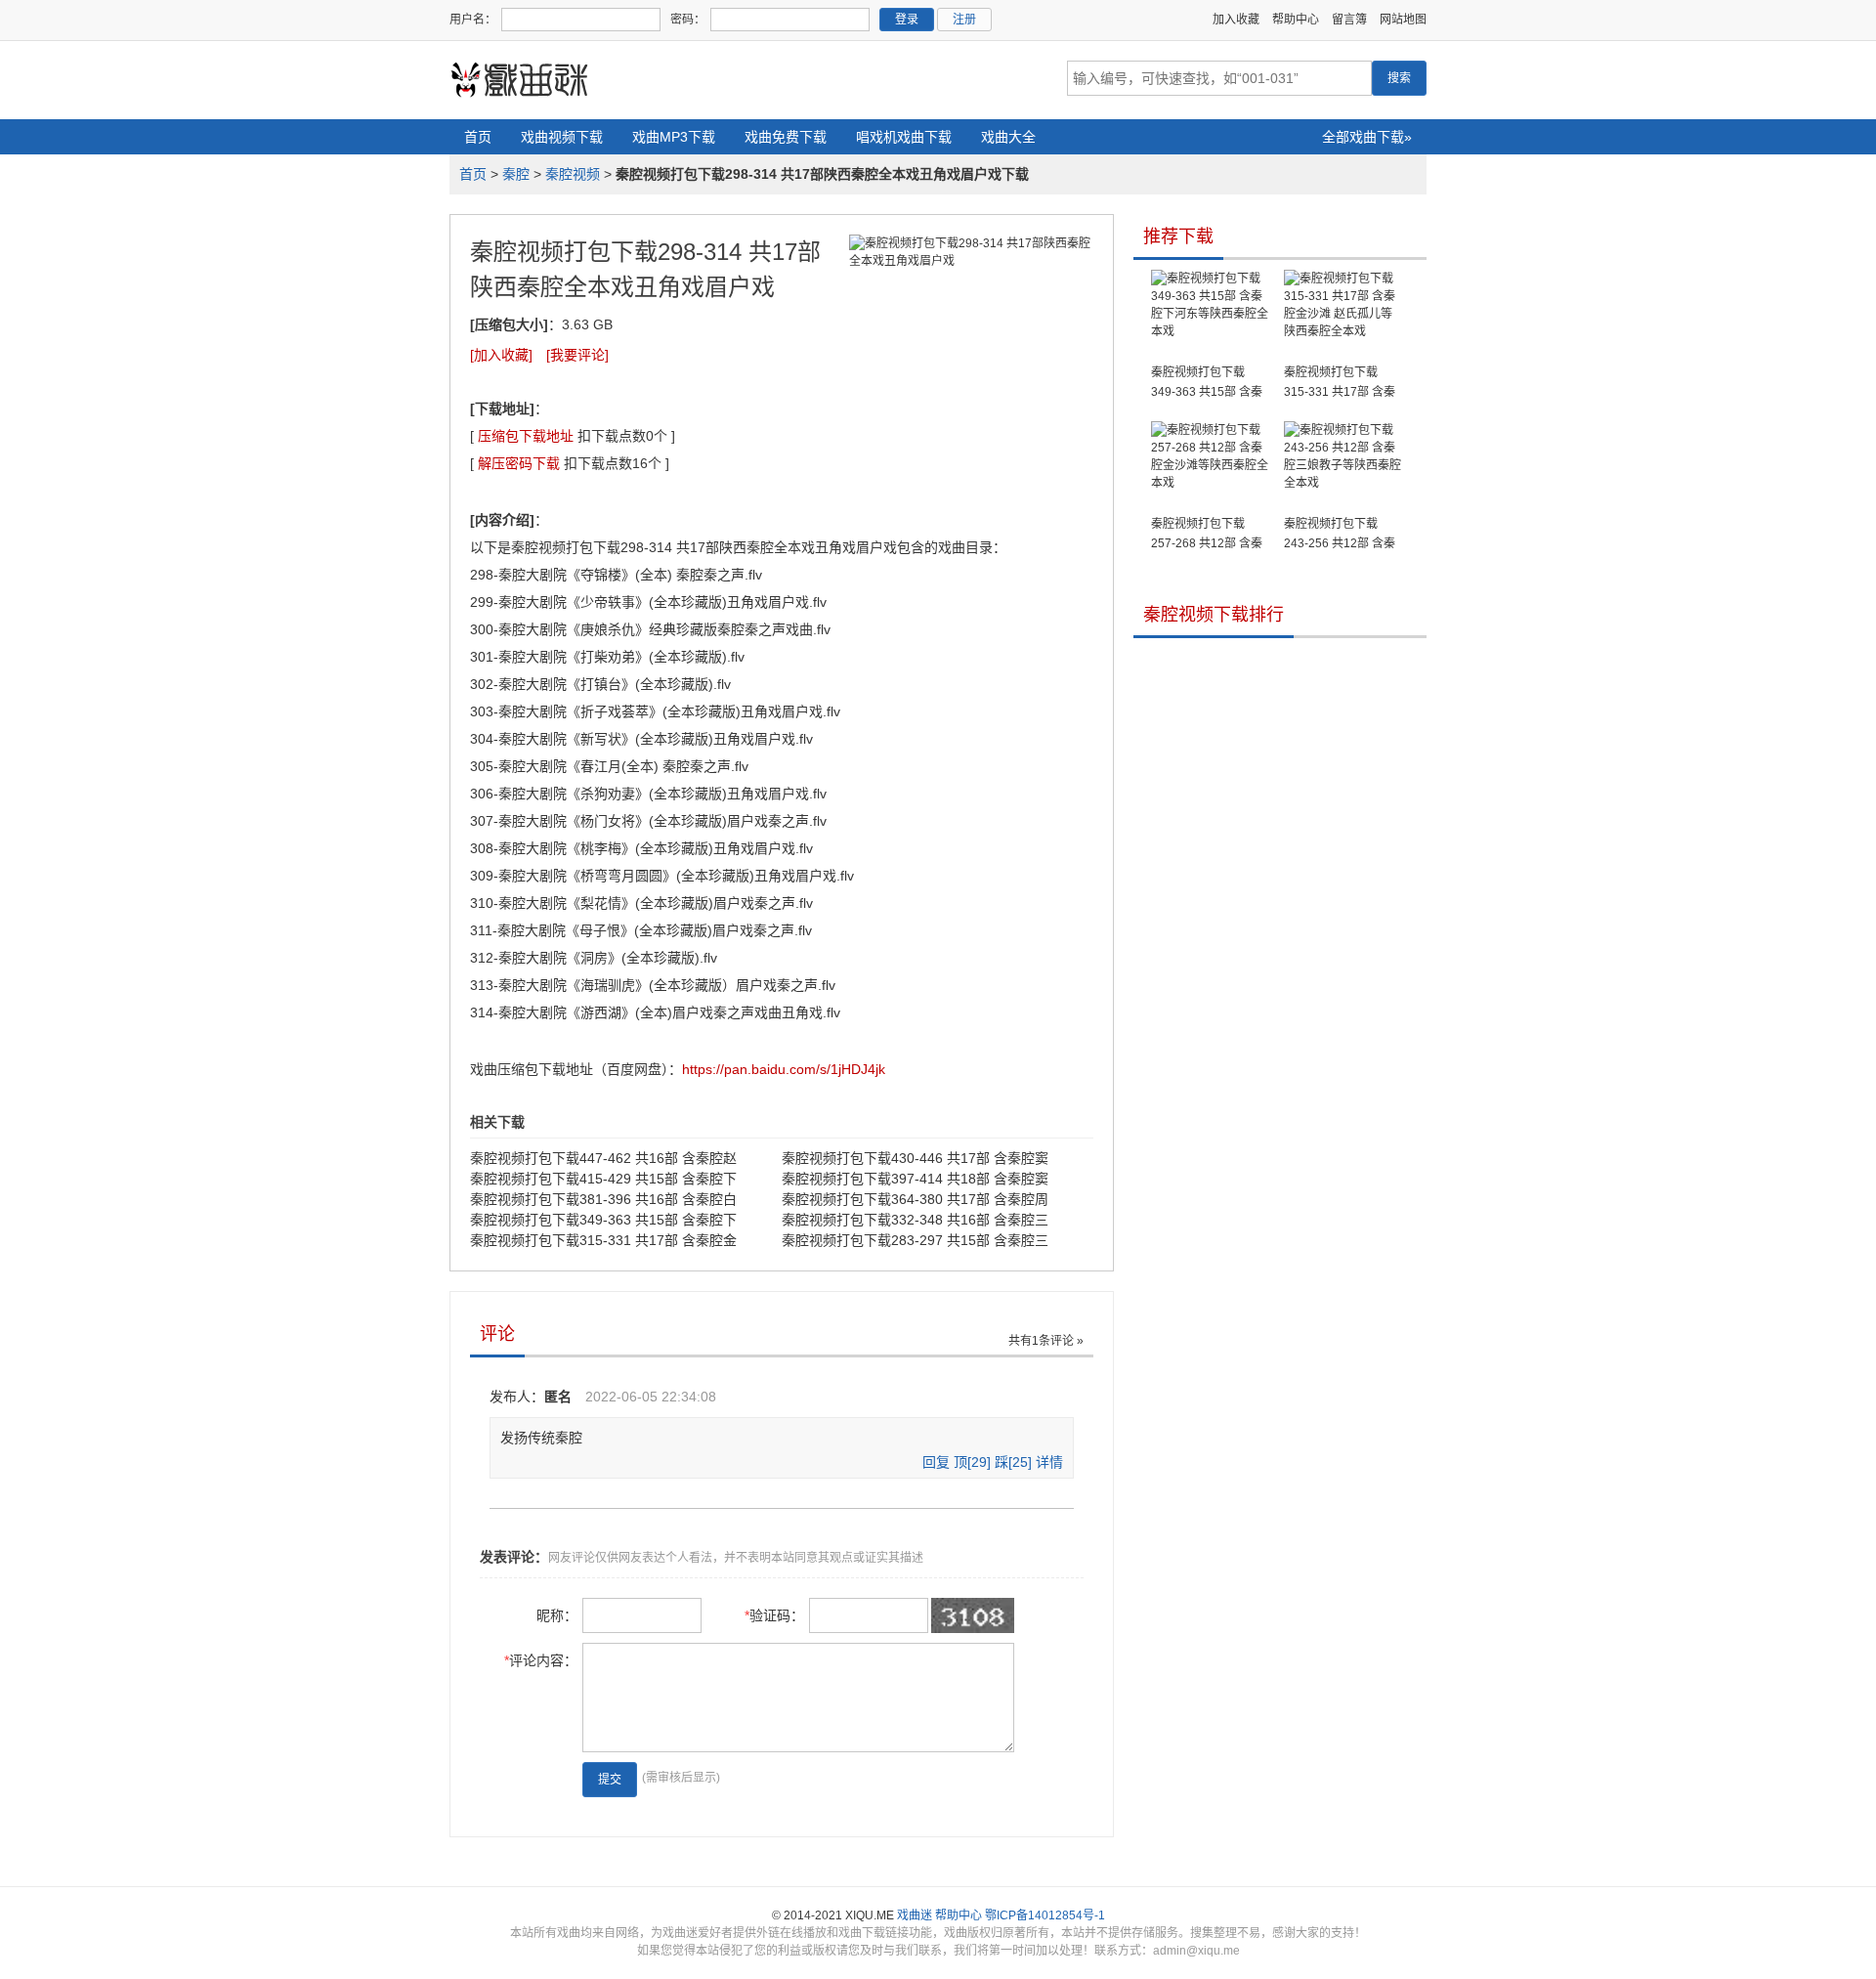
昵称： (557, 1615)
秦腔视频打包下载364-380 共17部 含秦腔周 (915, 1199)
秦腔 (516, 174)
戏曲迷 (915, 1915)
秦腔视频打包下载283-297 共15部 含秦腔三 (915, 1240)
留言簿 (1349, 20)
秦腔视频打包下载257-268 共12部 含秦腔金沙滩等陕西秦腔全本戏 (1210, 535)
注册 (964, 20)
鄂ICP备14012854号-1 (1045, 1915)
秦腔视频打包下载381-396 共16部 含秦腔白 (603, 1199)
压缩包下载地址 (526, 436)
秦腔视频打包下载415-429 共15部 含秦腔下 (603, 1179)
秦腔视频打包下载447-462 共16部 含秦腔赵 (603, 1158)
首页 (478, 137)
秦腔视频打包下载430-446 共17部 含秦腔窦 (915, 1158)
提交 (610, 1780)
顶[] (972, 1462)
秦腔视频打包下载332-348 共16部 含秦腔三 (915, 1220)
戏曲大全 (1008, 137)
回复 (936, 1462)
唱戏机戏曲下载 (904, 137)
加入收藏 (1236, 20)
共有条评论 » (1046, 1341)
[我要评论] (577, 355)
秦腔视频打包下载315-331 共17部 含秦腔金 (603, 1240)
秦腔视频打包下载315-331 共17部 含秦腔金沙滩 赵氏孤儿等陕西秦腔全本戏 (1340, 384)
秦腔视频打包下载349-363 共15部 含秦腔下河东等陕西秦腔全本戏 (1210, 384)
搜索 (1399, 78)
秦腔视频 (573, 174)
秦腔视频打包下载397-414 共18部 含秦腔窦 (915, 1179)
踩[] (1013, 1462)
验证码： (774, 1615)
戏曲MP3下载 (674, 137)
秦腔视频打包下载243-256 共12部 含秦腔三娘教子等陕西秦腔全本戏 (1343, 535)
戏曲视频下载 (562, 137)
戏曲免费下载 (786, 137)
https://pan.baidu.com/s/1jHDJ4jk (784, 1069)
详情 (1049, 1462)
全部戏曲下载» (1367, 137)
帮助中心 (1296, 20)
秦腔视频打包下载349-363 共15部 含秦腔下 (603, 1220)
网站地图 (1403, 20)
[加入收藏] (501, 355)
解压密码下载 (519, 463)
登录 (907, 20)
